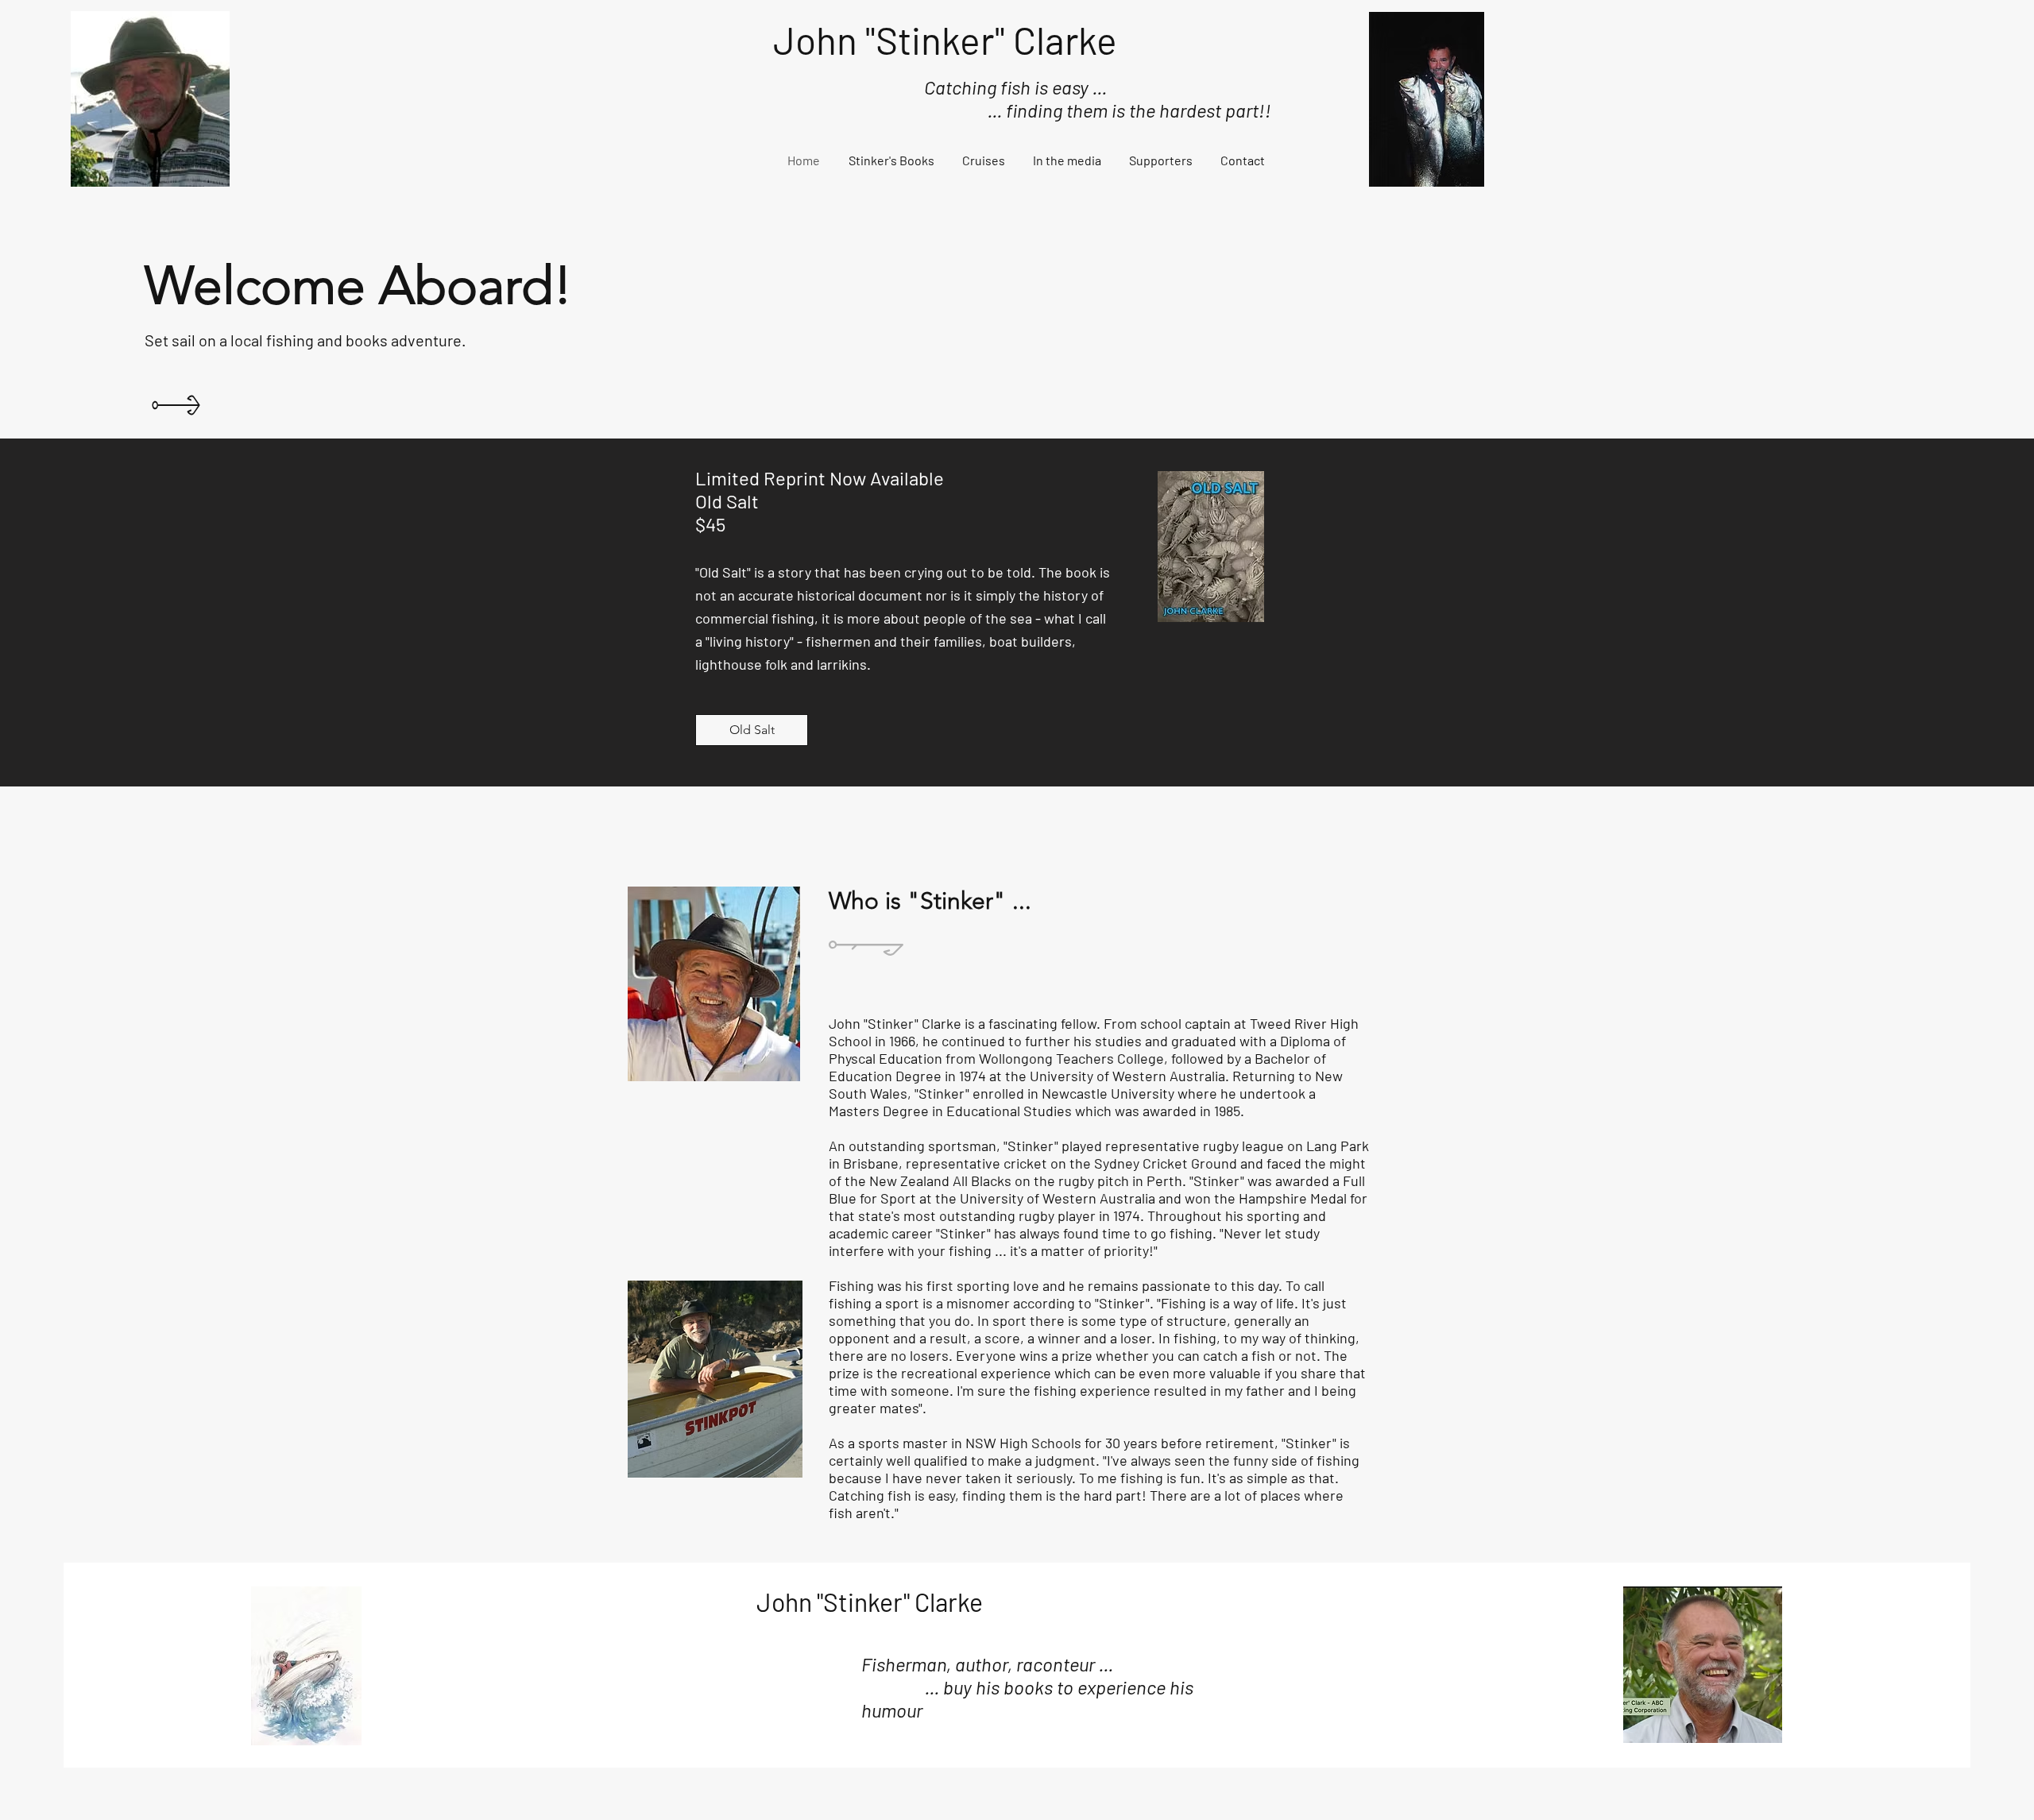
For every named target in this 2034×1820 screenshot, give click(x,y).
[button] (891, 160)
